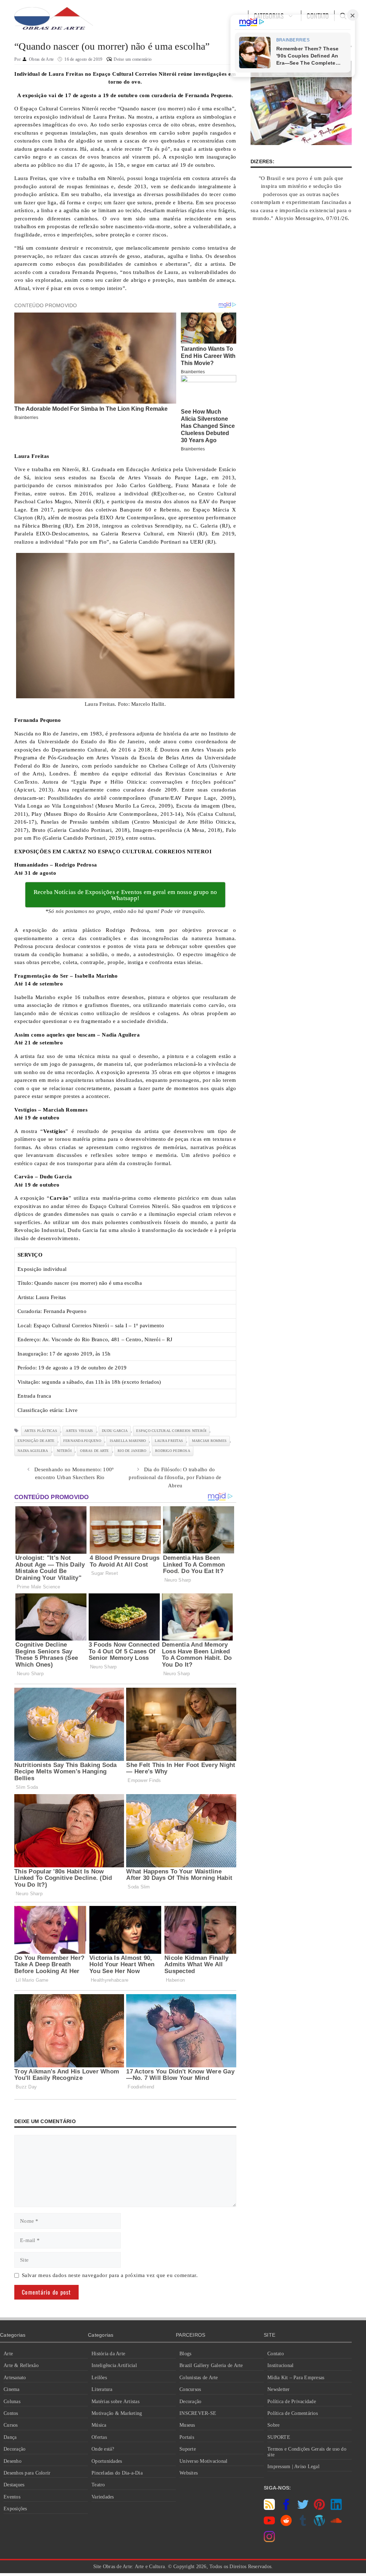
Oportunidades (107, 2461)
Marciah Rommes (209, 1441)
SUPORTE (279, 2437)
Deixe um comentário (133, 59)
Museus (187, 2425)
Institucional (280, 2365)
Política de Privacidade (292, 2402)
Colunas (12, 2402)
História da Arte (108, 2354)
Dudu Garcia (115, 1431)
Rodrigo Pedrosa (173, 1451)
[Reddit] (286, 2524)
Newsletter (279, 2389)
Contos (11, 2413)
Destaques (14, 2485)
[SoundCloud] (336, 2524)
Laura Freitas (169, 1441)
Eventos (12, 2497)
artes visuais (79, 1431)
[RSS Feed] (269, 2508)
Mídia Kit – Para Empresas (296, 2378)
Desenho (13, 2461)
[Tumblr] (303, 2524)
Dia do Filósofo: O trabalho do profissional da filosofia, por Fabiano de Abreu (175, 1477)
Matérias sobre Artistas (115, 2402)
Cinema (12, 2389)
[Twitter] (303, 2508)
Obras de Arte (94, 1451)
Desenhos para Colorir (27, 2473)
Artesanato (15, 2378)
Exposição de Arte (36, 1441)
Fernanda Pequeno (82, 1441)
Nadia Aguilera (33, 1451)
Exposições (15, 2509)
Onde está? (103, 2449)
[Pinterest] (319, 2508)
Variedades (103, 2497)
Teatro (98, 2485)
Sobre (273, 2425)
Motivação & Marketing (117, 2413)
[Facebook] (286, 2508)
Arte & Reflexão (21, 2365)
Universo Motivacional (203, 2461)
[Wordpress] (319, 2524)
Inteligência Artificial (114, 2365)
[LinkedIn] (336, 2508)
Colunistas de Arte (199, 2378)
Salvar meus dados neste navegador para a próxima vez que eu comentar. (110, 2275)
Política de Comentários (293, 2413)
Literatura (102, 2389)
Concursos (190, 2389)
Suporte (188, 2449)
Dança (10, 2437)
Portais (187, 2437)
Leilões (99, 2378)
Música (99, 2425)
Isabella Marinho (128, 1441)
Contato (276, 2354)
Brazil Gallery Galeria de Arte (211, 2365)
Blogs (185, 2354)
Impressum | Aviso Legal (293, 2467)
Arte (8, 2354)
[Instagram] (269, 2540)
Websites (189, 2473)
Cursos (11, 2425)
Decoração (14, 2449)
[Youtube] (269, 2524)
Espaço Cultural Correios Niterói (171, 1431)
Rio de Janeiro (132, 1451)
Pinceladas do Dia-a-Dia (117, 2473)
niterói (64, 1451)
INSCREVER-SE (198, 2413)
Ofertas (99, 2437)
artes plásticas (41, 1431)
